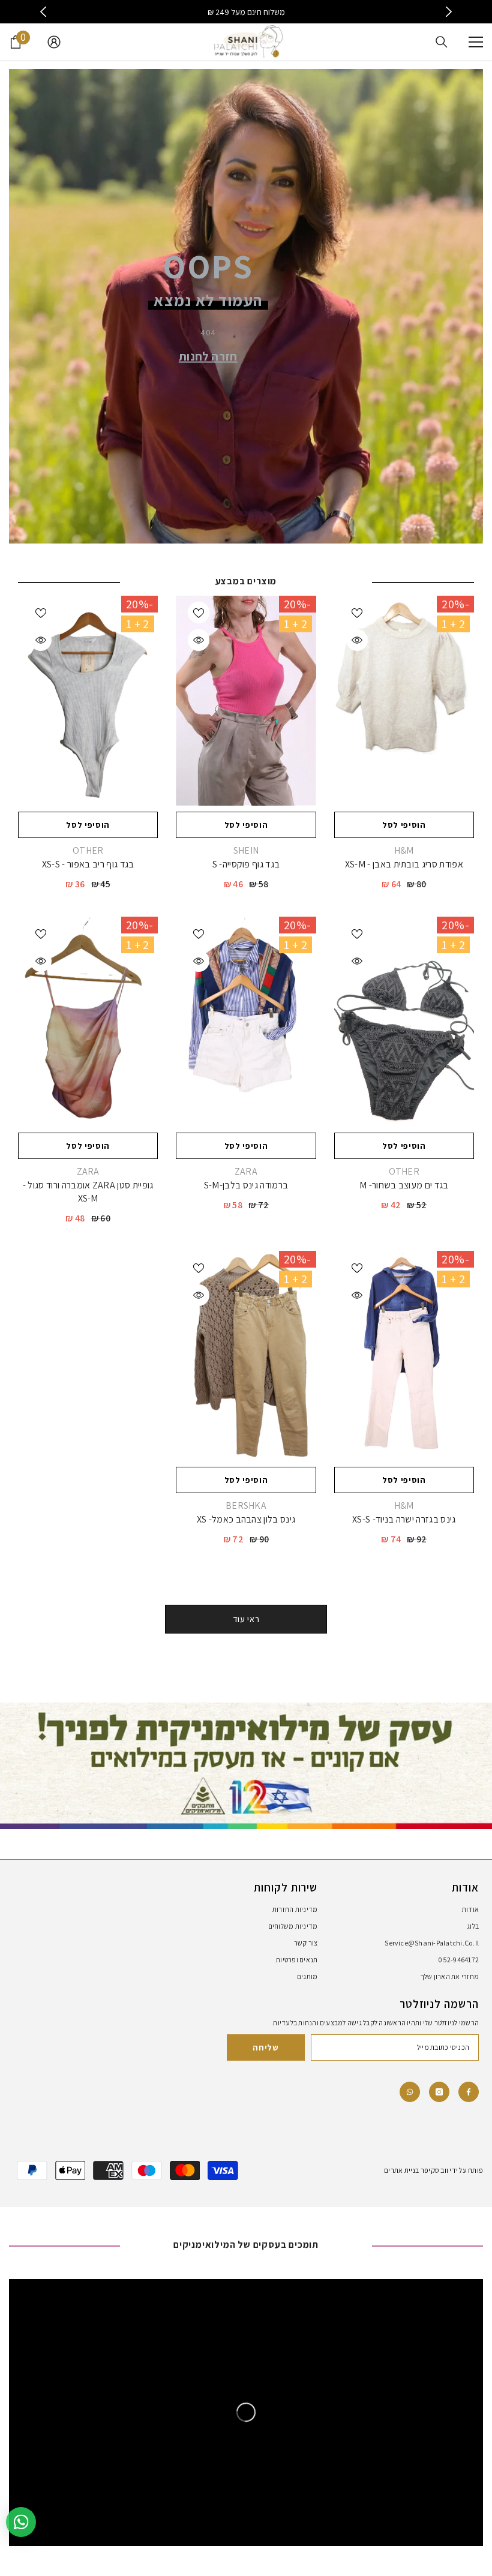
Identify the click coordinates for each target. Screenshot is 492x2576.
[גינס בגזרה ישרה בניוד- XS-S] (404, 1356)
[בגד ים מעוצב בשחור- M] (404, 1022)
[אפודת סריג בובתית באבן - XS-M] (404, 701)
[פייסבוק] (469, 2092)
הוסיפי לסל (404, 825)
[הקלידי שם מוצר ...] (442, 42)
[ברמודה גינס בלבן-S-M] (246, 1022)
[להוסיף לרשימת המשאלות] (357, 613)
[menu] (476, 42)
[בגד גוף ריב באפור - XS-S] (88, 701)
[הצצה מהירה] (357, 640)
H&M (404, 850)
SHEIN (246, 850)
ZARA (246, 1171)
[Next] (449, 12)
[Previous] (43, 12)
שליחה (266, 2047)
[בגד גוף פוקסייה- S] (246, 701)
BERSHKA (246, 1505)
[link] (410, 2092)
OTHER (88, 850)
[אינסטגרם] (439, 2092)
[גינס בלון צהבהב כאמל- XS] (246, 1356)
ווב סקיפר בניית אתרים (416, 2170)
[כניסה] (54, 42)
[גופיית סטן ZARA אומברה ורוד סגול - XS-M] (88, 1022)
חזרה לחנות (208, 356)
